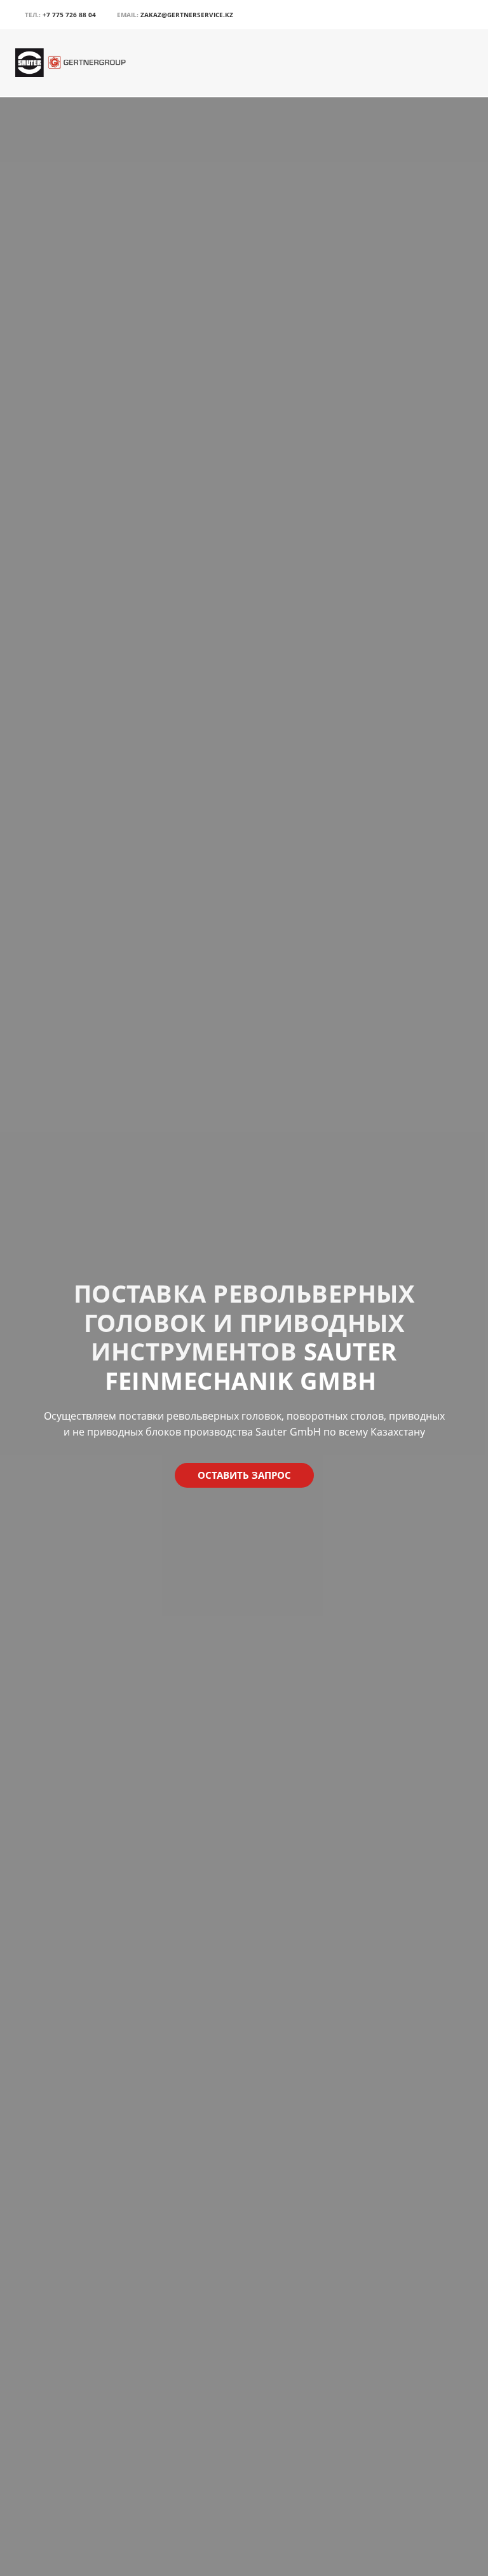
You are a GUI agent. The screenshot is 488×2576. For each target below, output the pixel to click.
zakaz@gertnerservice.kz (187, 15)
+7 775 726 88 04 (69, 15)
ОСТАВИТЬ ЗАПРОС (244, 1475)
